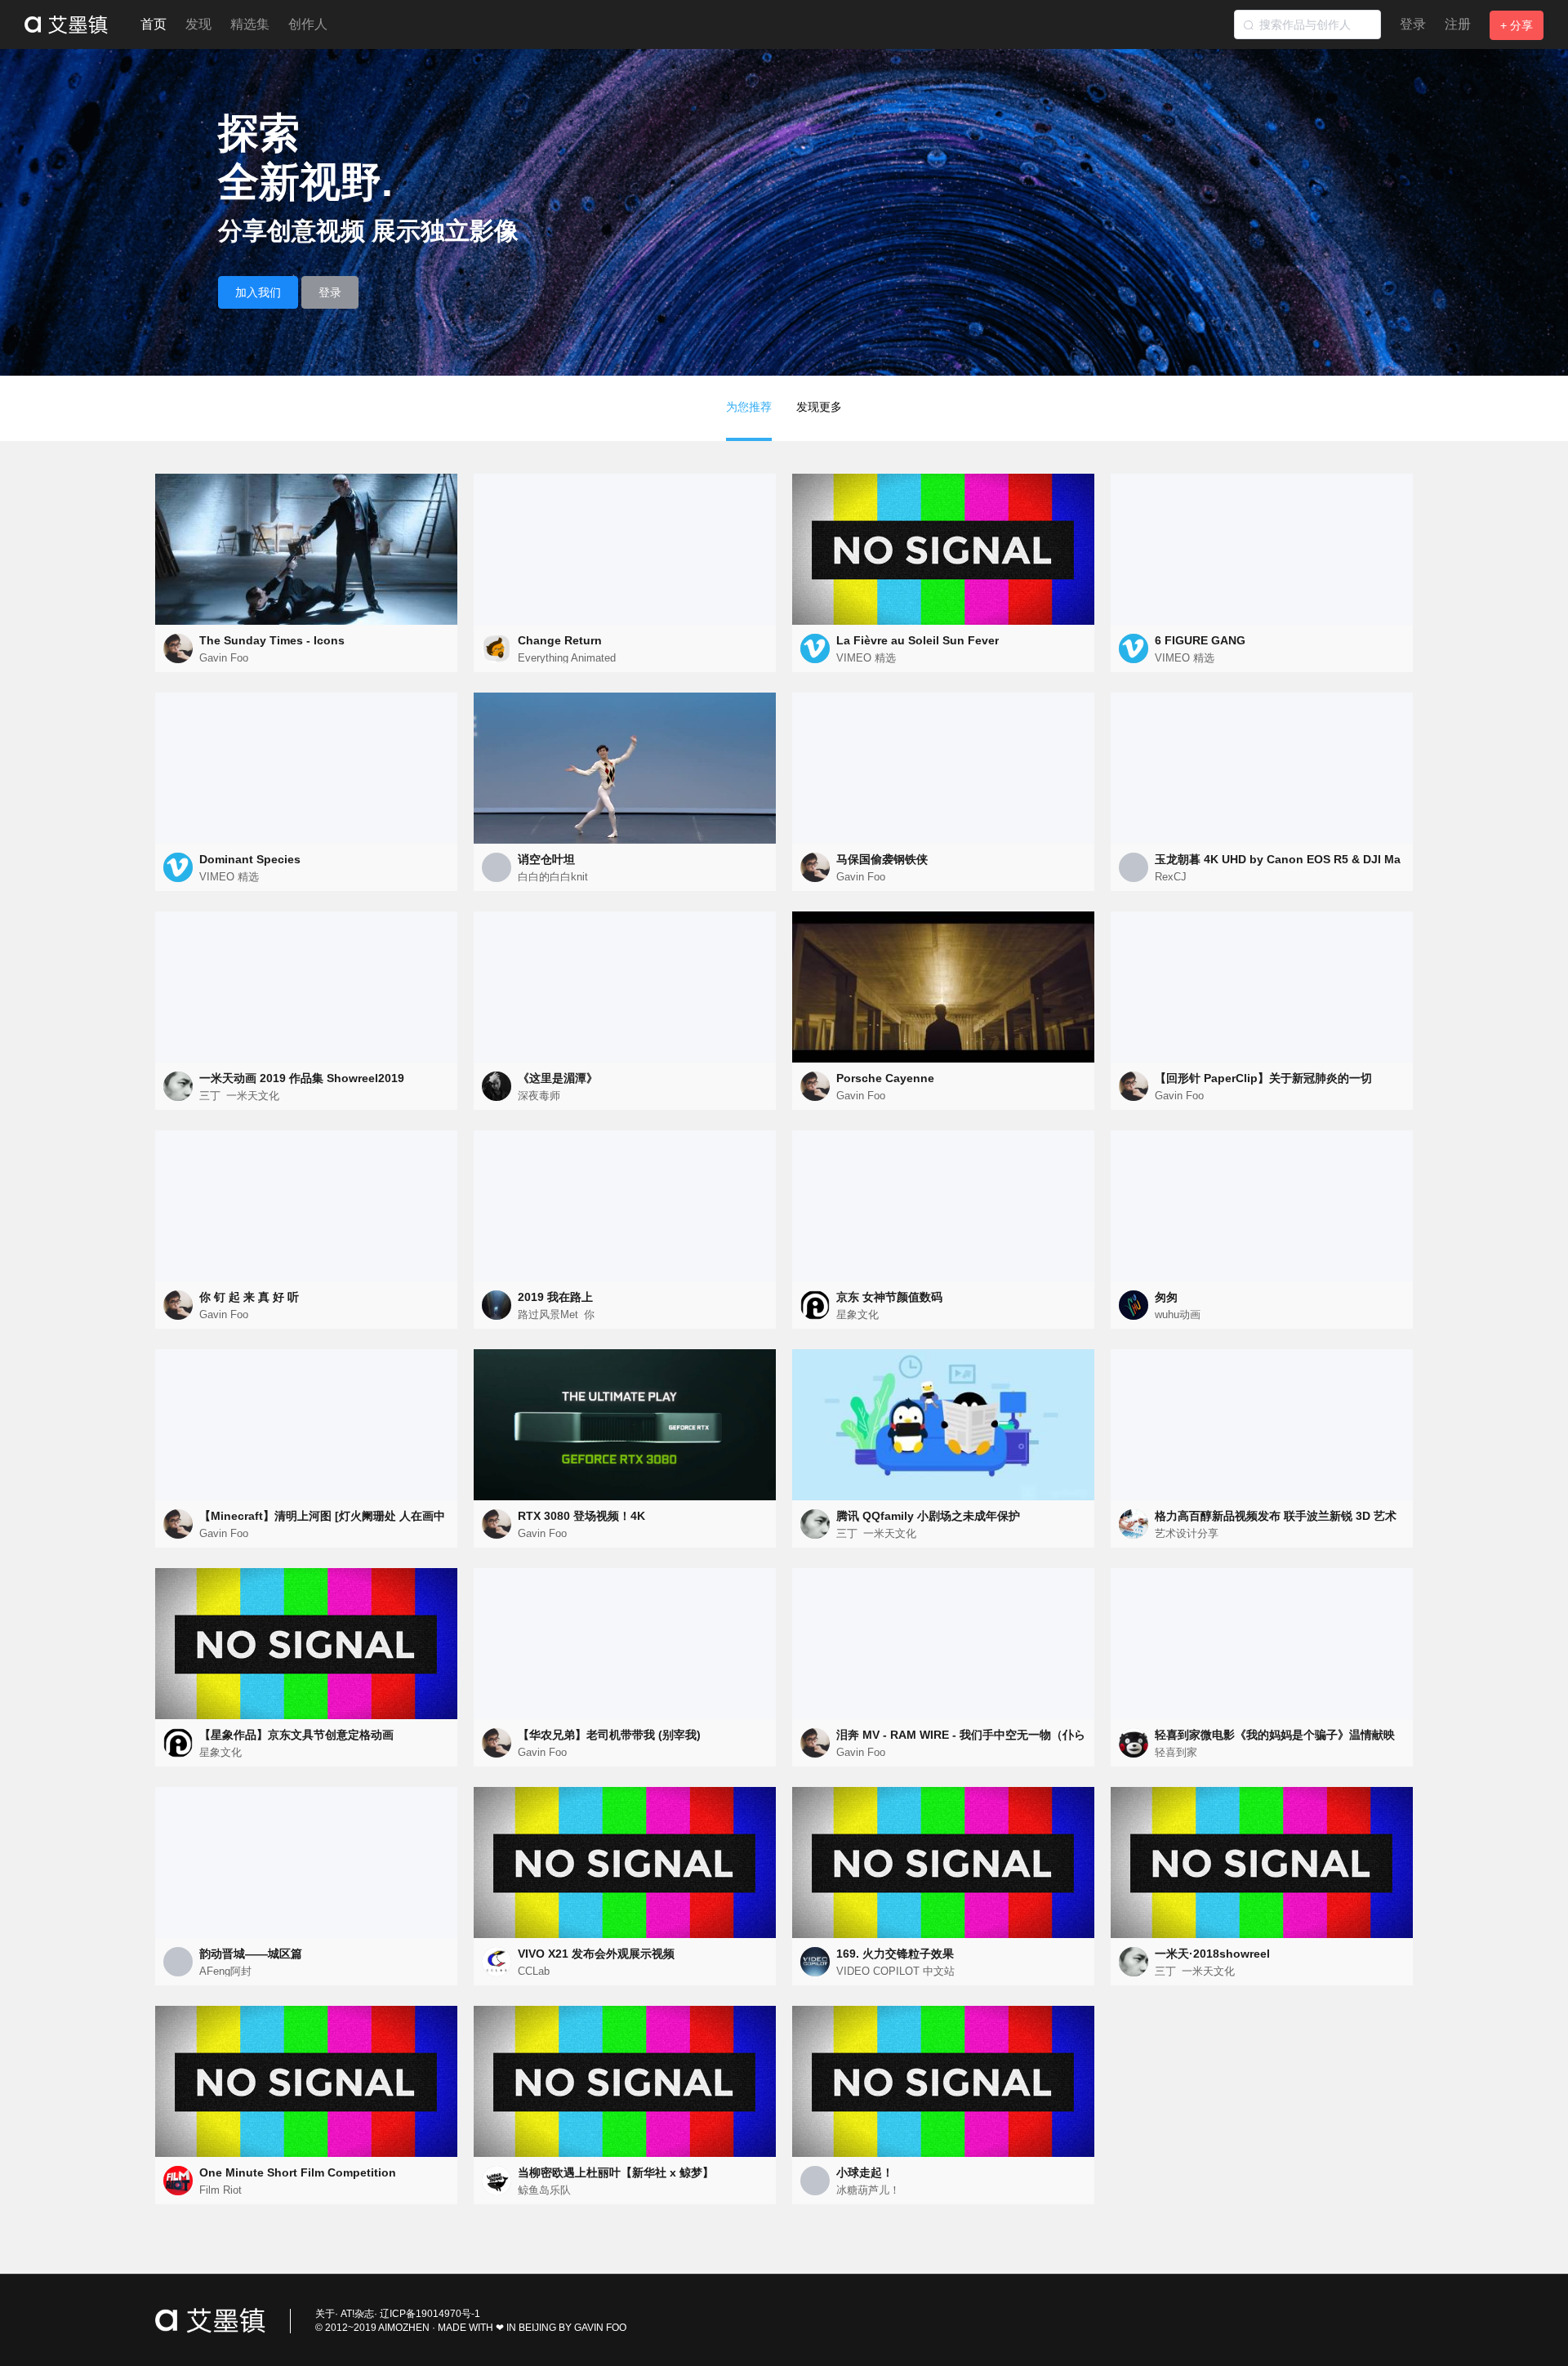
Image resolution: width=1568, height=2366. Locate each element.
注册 (1458, 24)
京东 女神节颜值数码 (889, 1297)
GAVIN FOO (600, 2328)
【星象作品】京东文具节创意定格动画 (296, 1735)
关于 (325, 2314)
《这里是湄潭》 (558, 1078)
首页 (154, 24)
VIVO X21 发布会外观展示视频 (596, 1954)
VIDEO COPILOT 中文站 (895, 1971)
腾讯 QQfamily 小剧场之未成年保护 (928, 1516)
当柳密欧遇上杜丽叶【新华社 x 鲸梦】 (616, 2172)
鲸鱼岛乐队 (544, 2190)
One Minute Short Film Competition (298, 2172)
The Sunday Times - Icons (272, 640)
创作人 (308, 24)
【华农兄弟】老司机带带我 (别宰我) (609, 1735)
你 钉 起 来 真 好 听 (249, 1297)
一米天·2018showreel (1212, 1954)
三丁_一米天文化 (239, 1096)
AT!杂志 (357, 2314)
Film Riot (220, 2190)
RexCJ (1171, 877)
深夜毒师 (539, 1096)
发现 (198, 24)
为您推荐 (749, 407)
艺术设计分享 (1187, 1533)
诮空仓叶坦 (546, 859)
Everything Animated (567, 658)
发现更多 (819, 407)
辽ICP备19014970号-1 (430, 2314)
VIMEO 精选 (866, 658)
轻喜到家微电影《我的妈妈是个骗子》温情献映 (1275, 1735)
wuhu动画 (1178, 1314)
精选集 (250, 24)
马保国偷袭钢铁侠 (882, 859)
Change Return (560, 640)
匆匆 (1166, 1297)
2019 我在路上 (555, 1297)
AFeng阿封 (225, 1971)
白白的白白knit (553, 877)
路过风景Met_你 (556, 1314)
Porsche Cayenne (885, 1078)
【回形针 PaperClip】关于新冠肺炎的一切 (1263, 1078)
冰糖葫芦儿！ (868, 2190)
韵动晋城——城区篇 (251, 1954)
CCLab (534, 1971)
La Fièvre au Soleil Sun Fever (918, 640)
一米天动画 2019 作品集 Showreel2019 (302, 1078)
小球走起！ (865, 2172)
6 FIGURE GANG (1200, 640)
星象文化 (857, 1314)
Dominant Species (250, 859)
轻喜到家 (1176, 1752)
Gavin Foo (224, 658)
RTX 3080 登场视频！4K (581, 1516)
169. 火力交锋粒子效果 (895, 1954)
